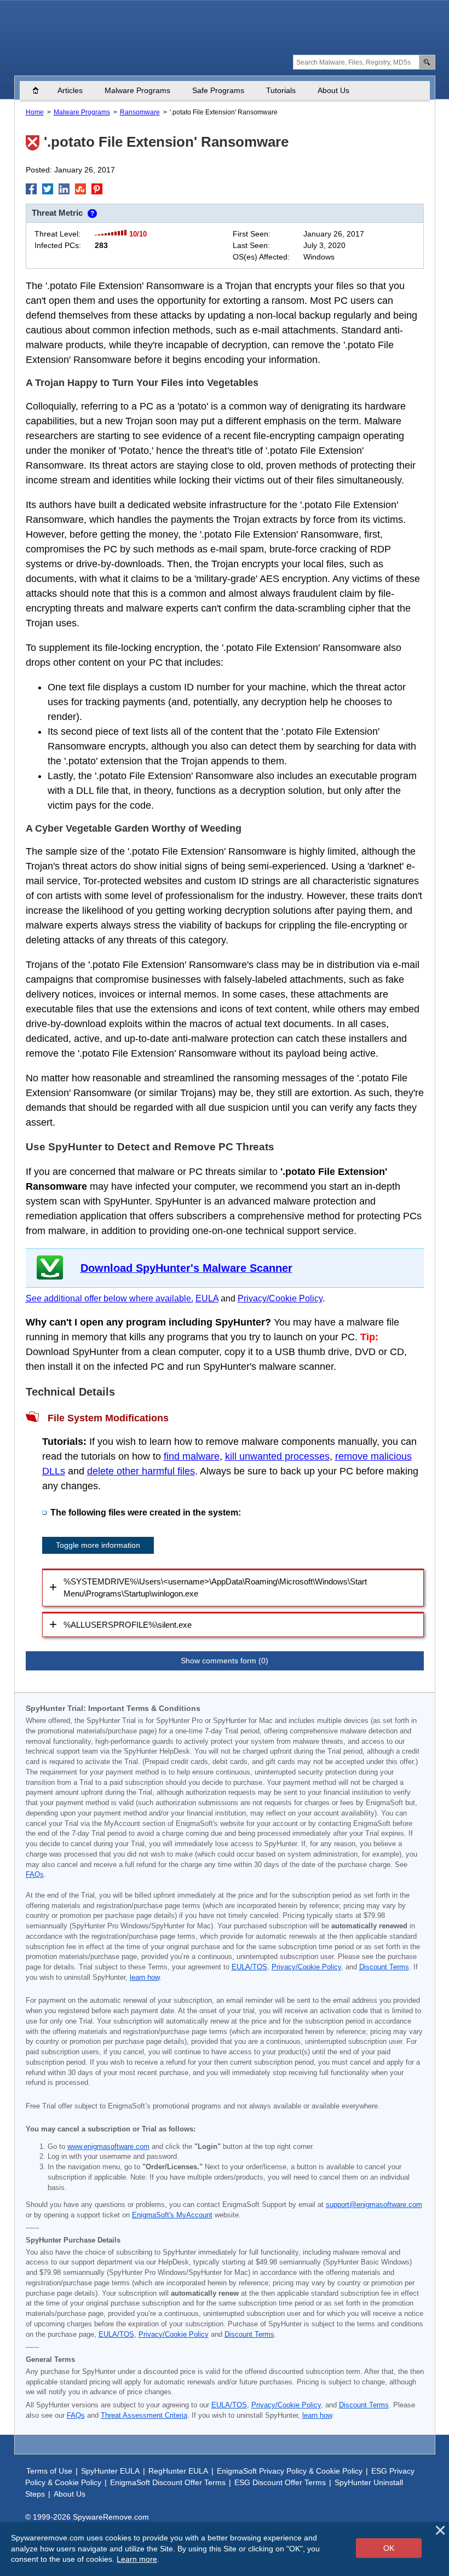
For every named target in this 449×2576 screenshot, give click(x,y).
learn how (145, 1978)
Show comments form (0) (225, 1661)
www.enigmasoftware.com (108, 2147)
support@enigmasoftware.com (374, 2205)
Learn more (137, 2559)
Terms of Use (49, 2471)
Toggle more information (98, 1545)
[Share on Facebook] (31, 189)
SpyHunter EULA (110, 2471)
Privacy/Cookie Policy (280, 1298)
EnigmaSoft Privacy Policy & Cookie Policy (290, 2471)
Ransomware (140, 112)
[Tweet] (48, 189)
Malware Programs (137, 90)
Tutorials (281, 90)
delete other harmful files (141, 1471)
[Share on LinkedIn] (64, 189)
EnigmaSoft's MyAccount (172, 2215)
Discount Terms (384, 1967)
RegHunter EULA (178, 2471)
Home (41, 90)
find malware (192, 1456)
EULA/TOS (249, 1967)
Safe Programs (218, 90)
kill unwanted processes (277, 1456)
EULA (207, 1298)
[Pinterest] (97, 189)
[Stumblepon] (80, 189)
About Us (333, 90)
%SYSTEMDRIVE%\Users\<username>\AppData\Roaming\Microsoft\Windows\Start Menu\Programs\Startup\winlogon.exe (215, 1588)
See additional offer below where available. (110, 1298)
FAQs (35, 1875)
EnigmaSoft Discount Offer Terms (168, 2482)
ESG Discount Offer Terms (280, 2482)
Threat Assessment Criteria (144, 2416)
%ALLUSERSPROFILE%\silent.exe (128, 1625)
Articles (70, 90)
